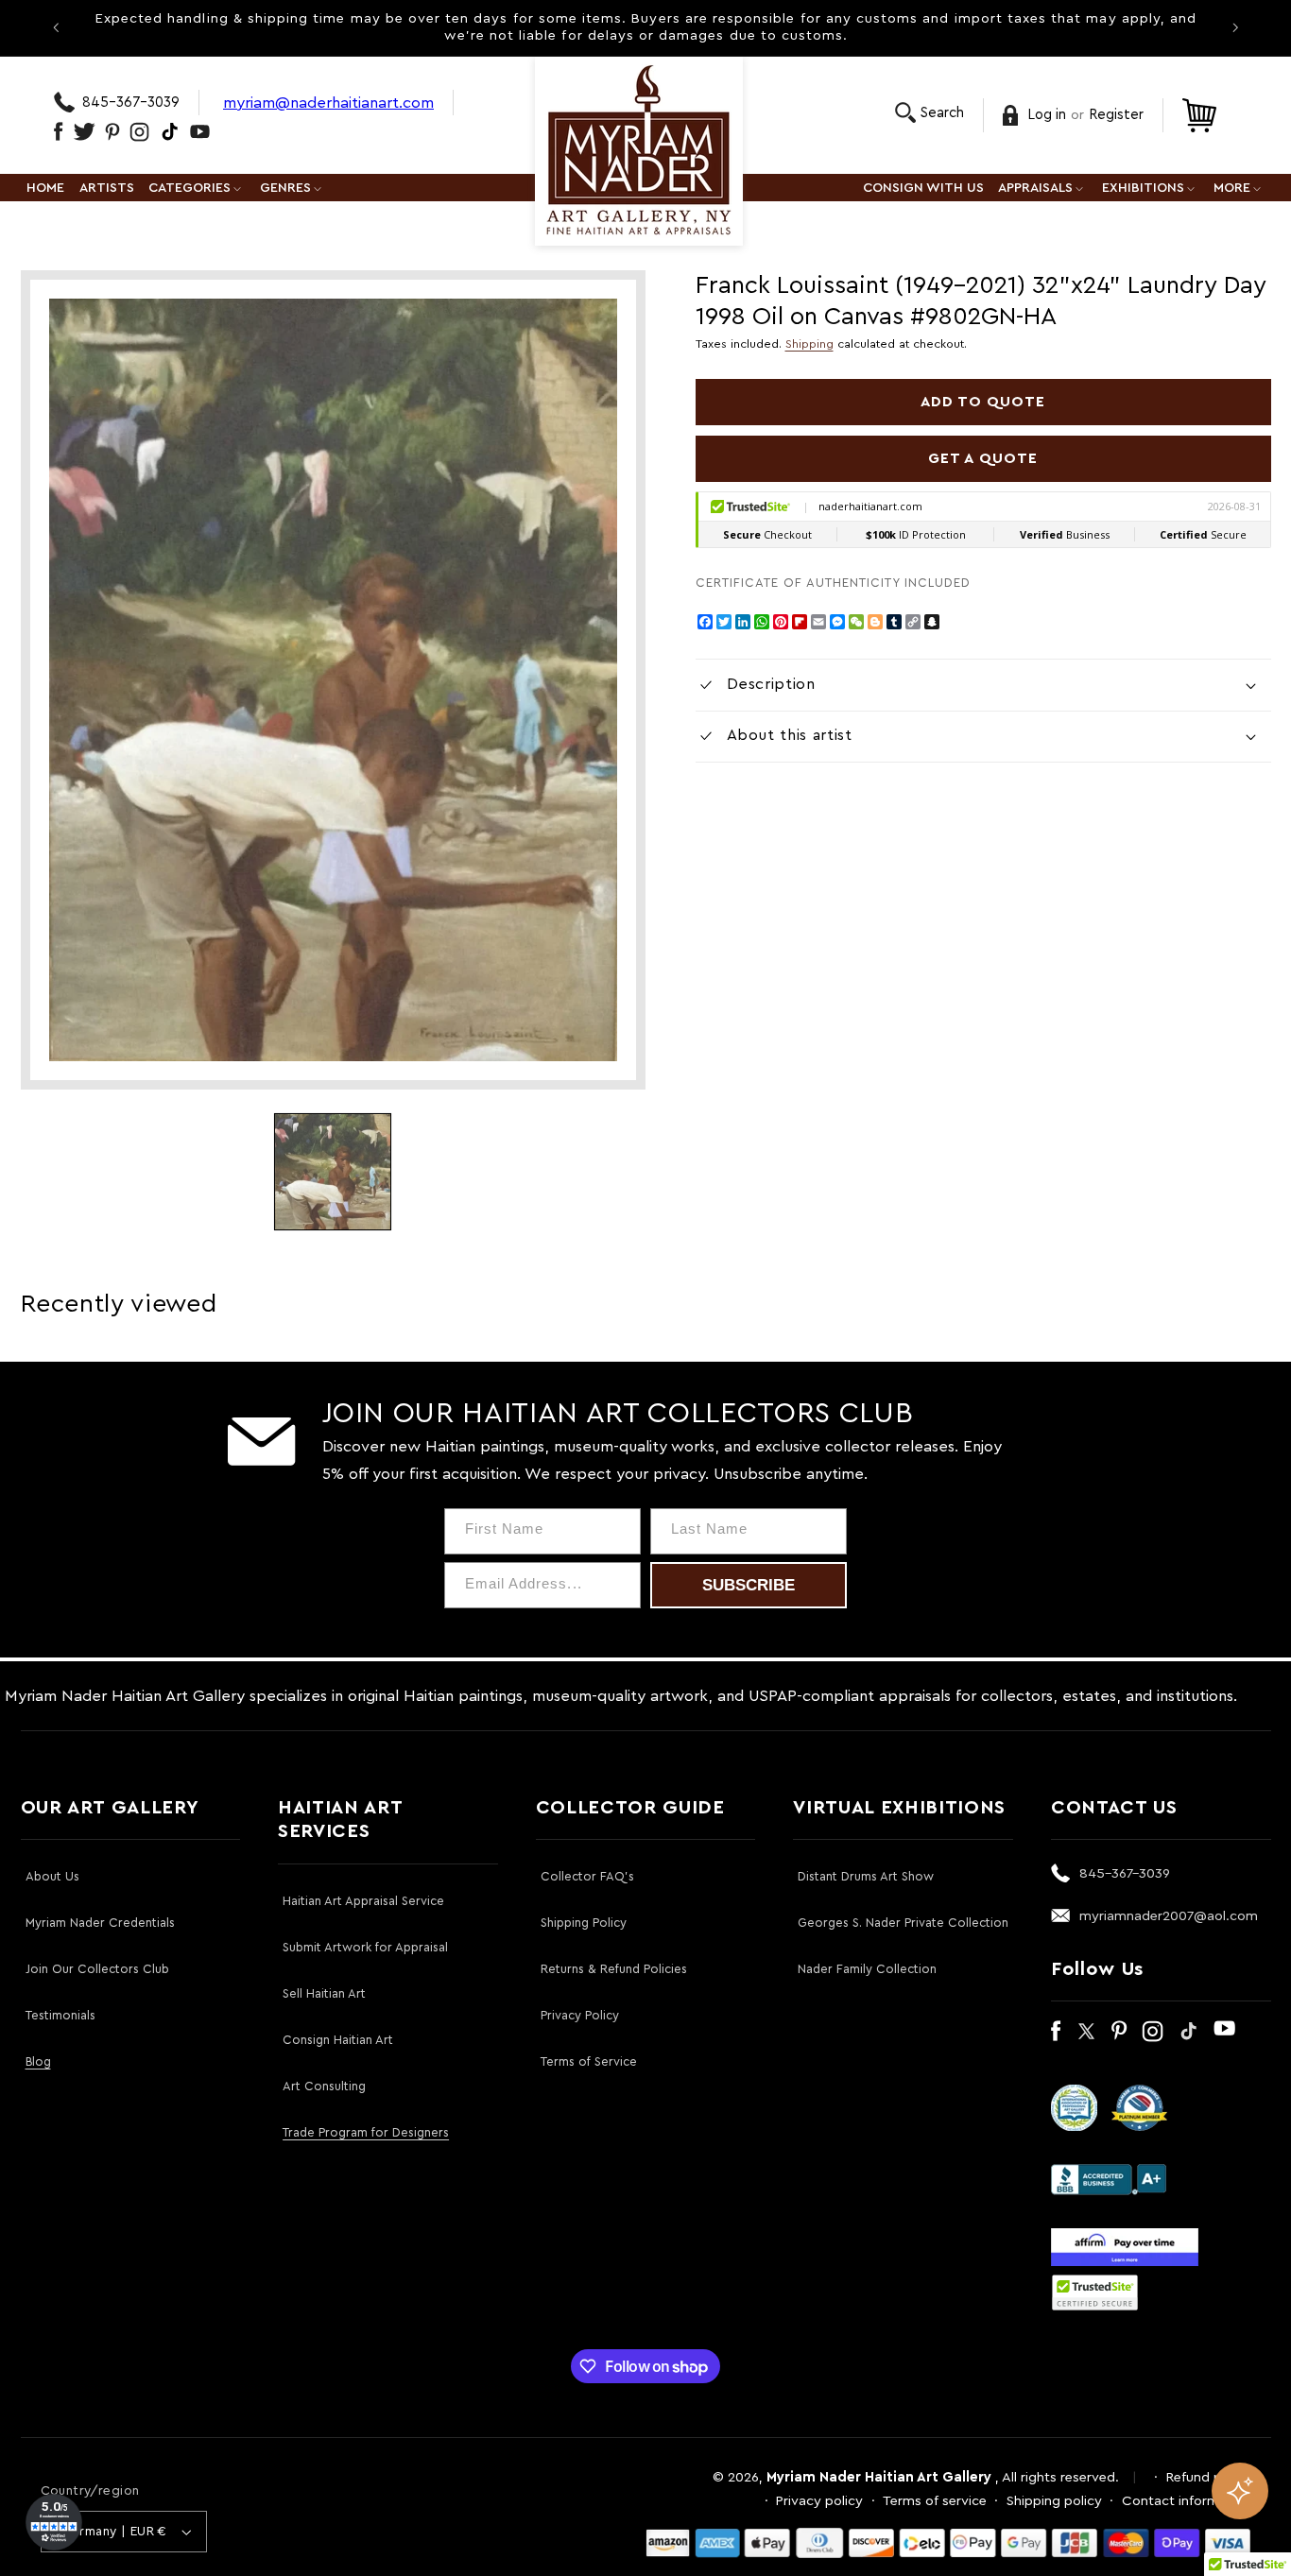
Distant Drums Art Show (866, 1876)
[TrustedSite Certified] (1095, 2293)
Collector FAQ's (587, 1876)
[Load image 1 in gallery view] (333, 1172)
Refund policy (1209, 2477)
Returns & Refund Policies (614, 1969)
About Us (52, 1876)
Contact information (1187, 2501)
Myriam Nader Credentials (100, 1923)
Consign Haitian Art (338, 2040)
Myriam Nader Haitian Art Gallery (879, 2477)
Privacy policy (819, 2501)
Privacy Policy (580, 2015)
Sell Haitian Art (324, 1993)
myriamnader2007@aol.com (1169, 1916)
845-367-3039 (131, 103)
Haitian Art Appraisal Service (363, 1901)
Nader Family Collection (867, 1969)
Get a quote (983, 458)
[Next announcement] (1235, 27)
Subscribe (749, 1585)
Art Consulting (324, 2086)
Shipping (809, 344)
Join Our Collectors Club (97, 1969)
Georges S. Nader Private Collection (903, 1923)
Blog (38, 2061)
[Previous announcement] (56, 27)
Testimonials (60, 2015)
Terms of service (935, 2501)
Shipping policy (1054, 2501)
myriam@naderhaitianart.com (328, 103)
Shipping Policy (584, 1923)
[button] (930, 113)
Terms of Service (589, 2061)
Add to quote (983, 402)
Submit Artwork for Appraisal (365, 1947)
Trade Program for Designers (366, 2132)
